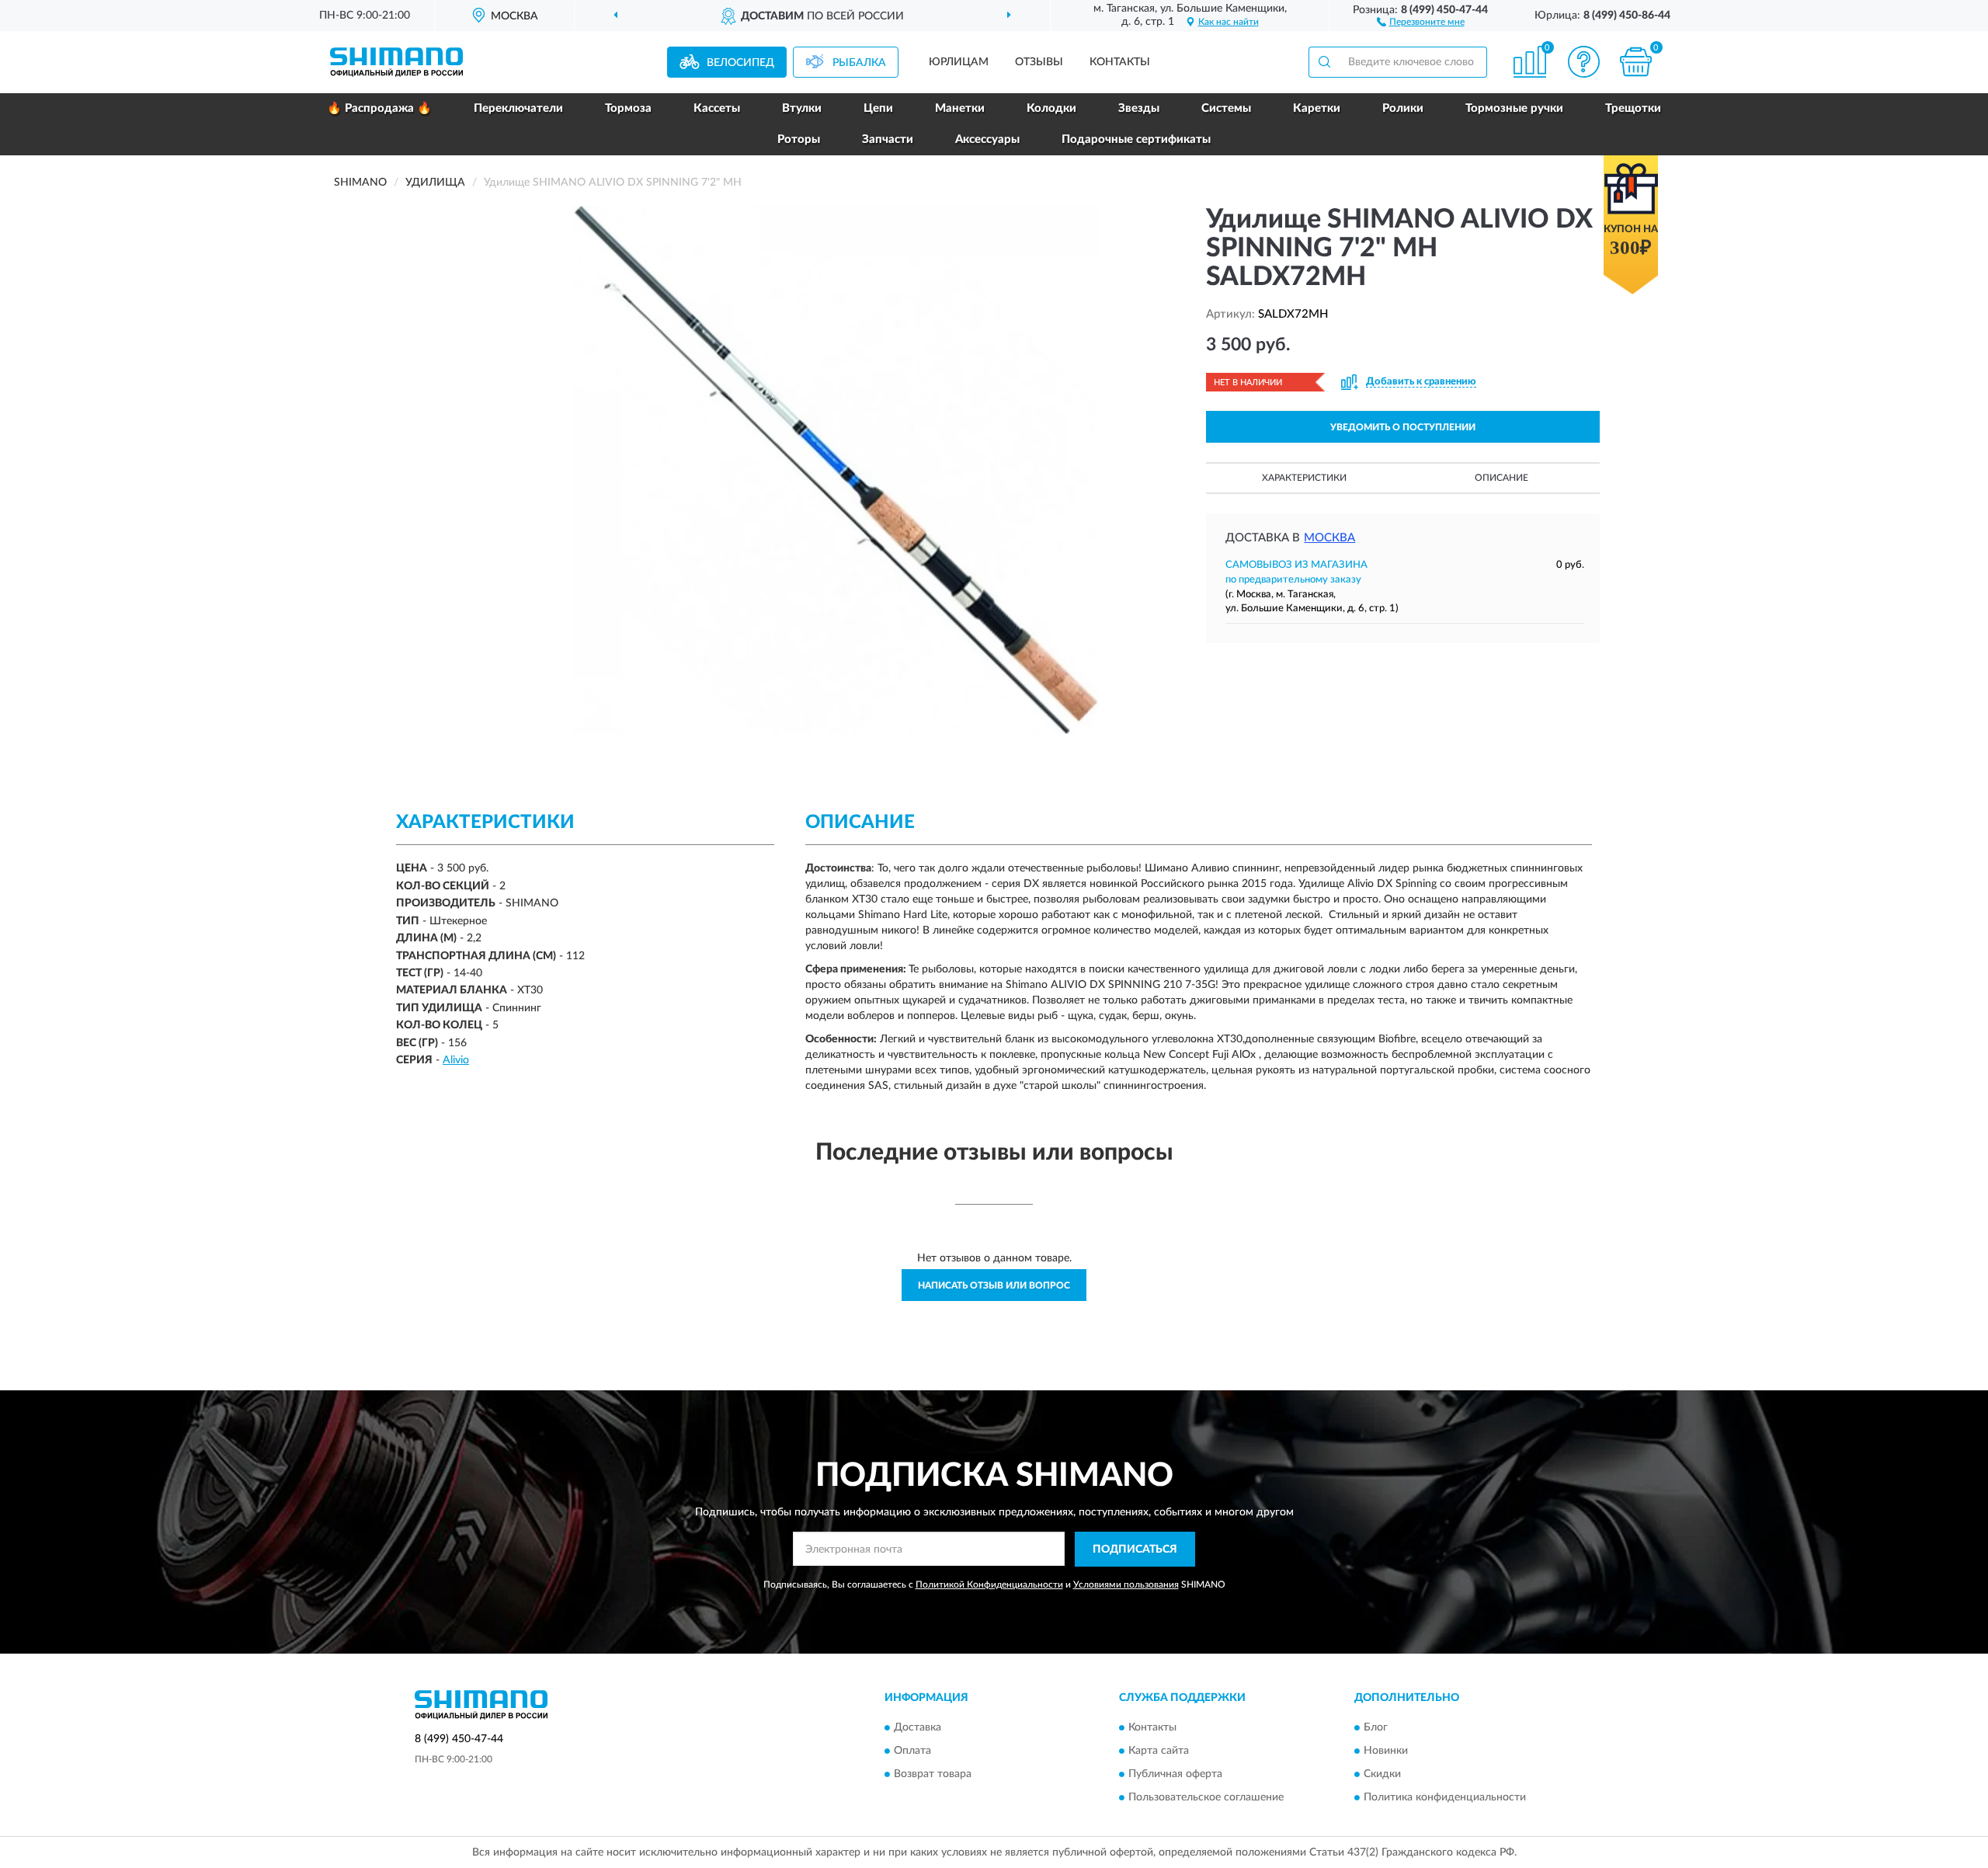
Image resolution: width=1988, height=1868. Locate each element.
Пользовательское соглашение (1206, 1798)
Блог (1376, 1728)
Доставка (918, 1728)
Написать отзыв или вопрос (994, 1285)
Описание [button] (1501, 478)
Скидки (1382, 1775)
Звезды (1139, 108)
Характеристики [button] (1304, 478)
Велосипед (740, 63)
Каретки (1317, 108)
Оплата (912, 1751)
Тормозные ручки (1514, 108)
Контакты (1120, 62)
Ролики (1403, 108)
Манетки (960, 108)
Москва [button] (1329, 538)
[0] (1636, 62)
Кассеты (717, 108)
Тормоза (628, 108)
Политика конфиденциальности (1445, 1798)
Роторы (799, 139)
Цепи (878, 108)
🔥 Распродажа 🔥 (379, 108)
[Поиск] (1324, 62)
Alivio (456, 1060)
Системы (1226, 108)
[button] (1421, 21)
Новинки (1386, 1751)
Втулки (802, 108)
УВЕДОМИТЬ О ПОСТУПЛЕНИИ (1403, 427)
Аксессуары (987, 139)
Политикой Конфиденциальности (989, 1584)
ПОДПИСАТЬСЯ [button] (1135, 1550)
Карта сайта (1159, 1751)
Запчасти (888, 139)
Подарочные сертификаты (1136, 139)
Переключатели (518, 108)
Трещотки (1633, 108)
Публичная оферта (1175, 1775)
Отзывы (1039, 62)
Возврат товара (933, 1775)
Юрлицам (959, 62)
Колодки (1051, 108)
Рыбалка (859, 63)
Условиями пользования (1126, 1584)
